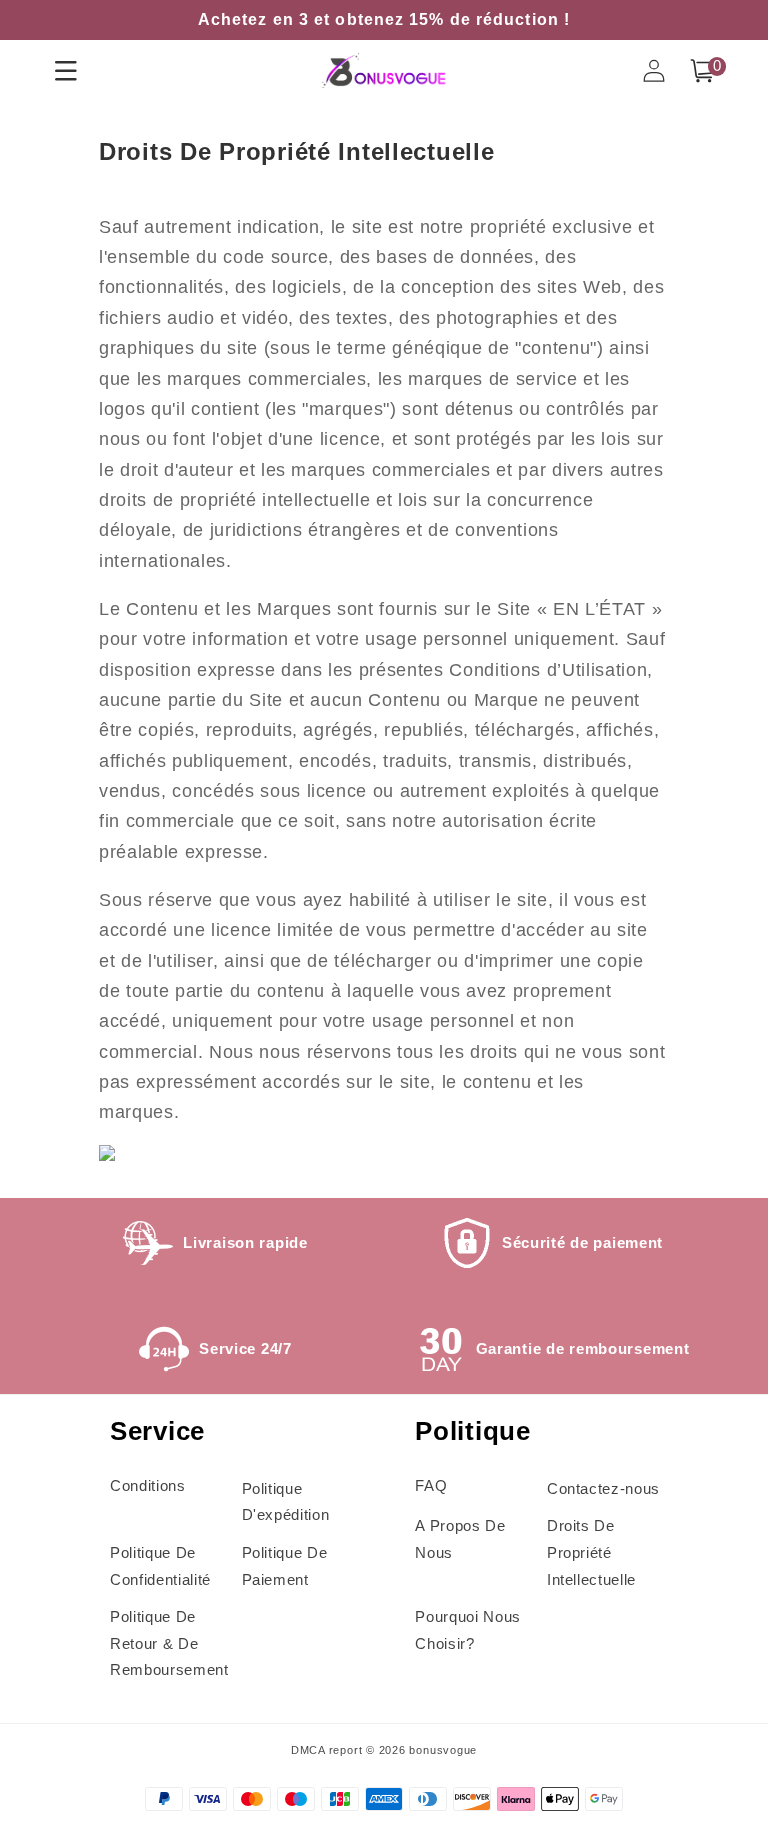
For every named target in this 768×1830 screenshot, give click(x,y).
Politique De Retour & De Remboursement (169, 1643)
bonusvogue (443, 1750)
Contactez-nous (603, 1488)
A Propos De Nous (460, 1539)
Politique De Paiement (285, 1566)
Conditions (148, 1485)
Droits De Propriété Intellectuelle (591, 1552)
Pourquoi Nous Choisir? (468, 1630)
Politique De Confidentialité (160, 1566)
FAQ (431, 1485)
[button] (702, 71)
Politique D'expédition (286, 1502)
